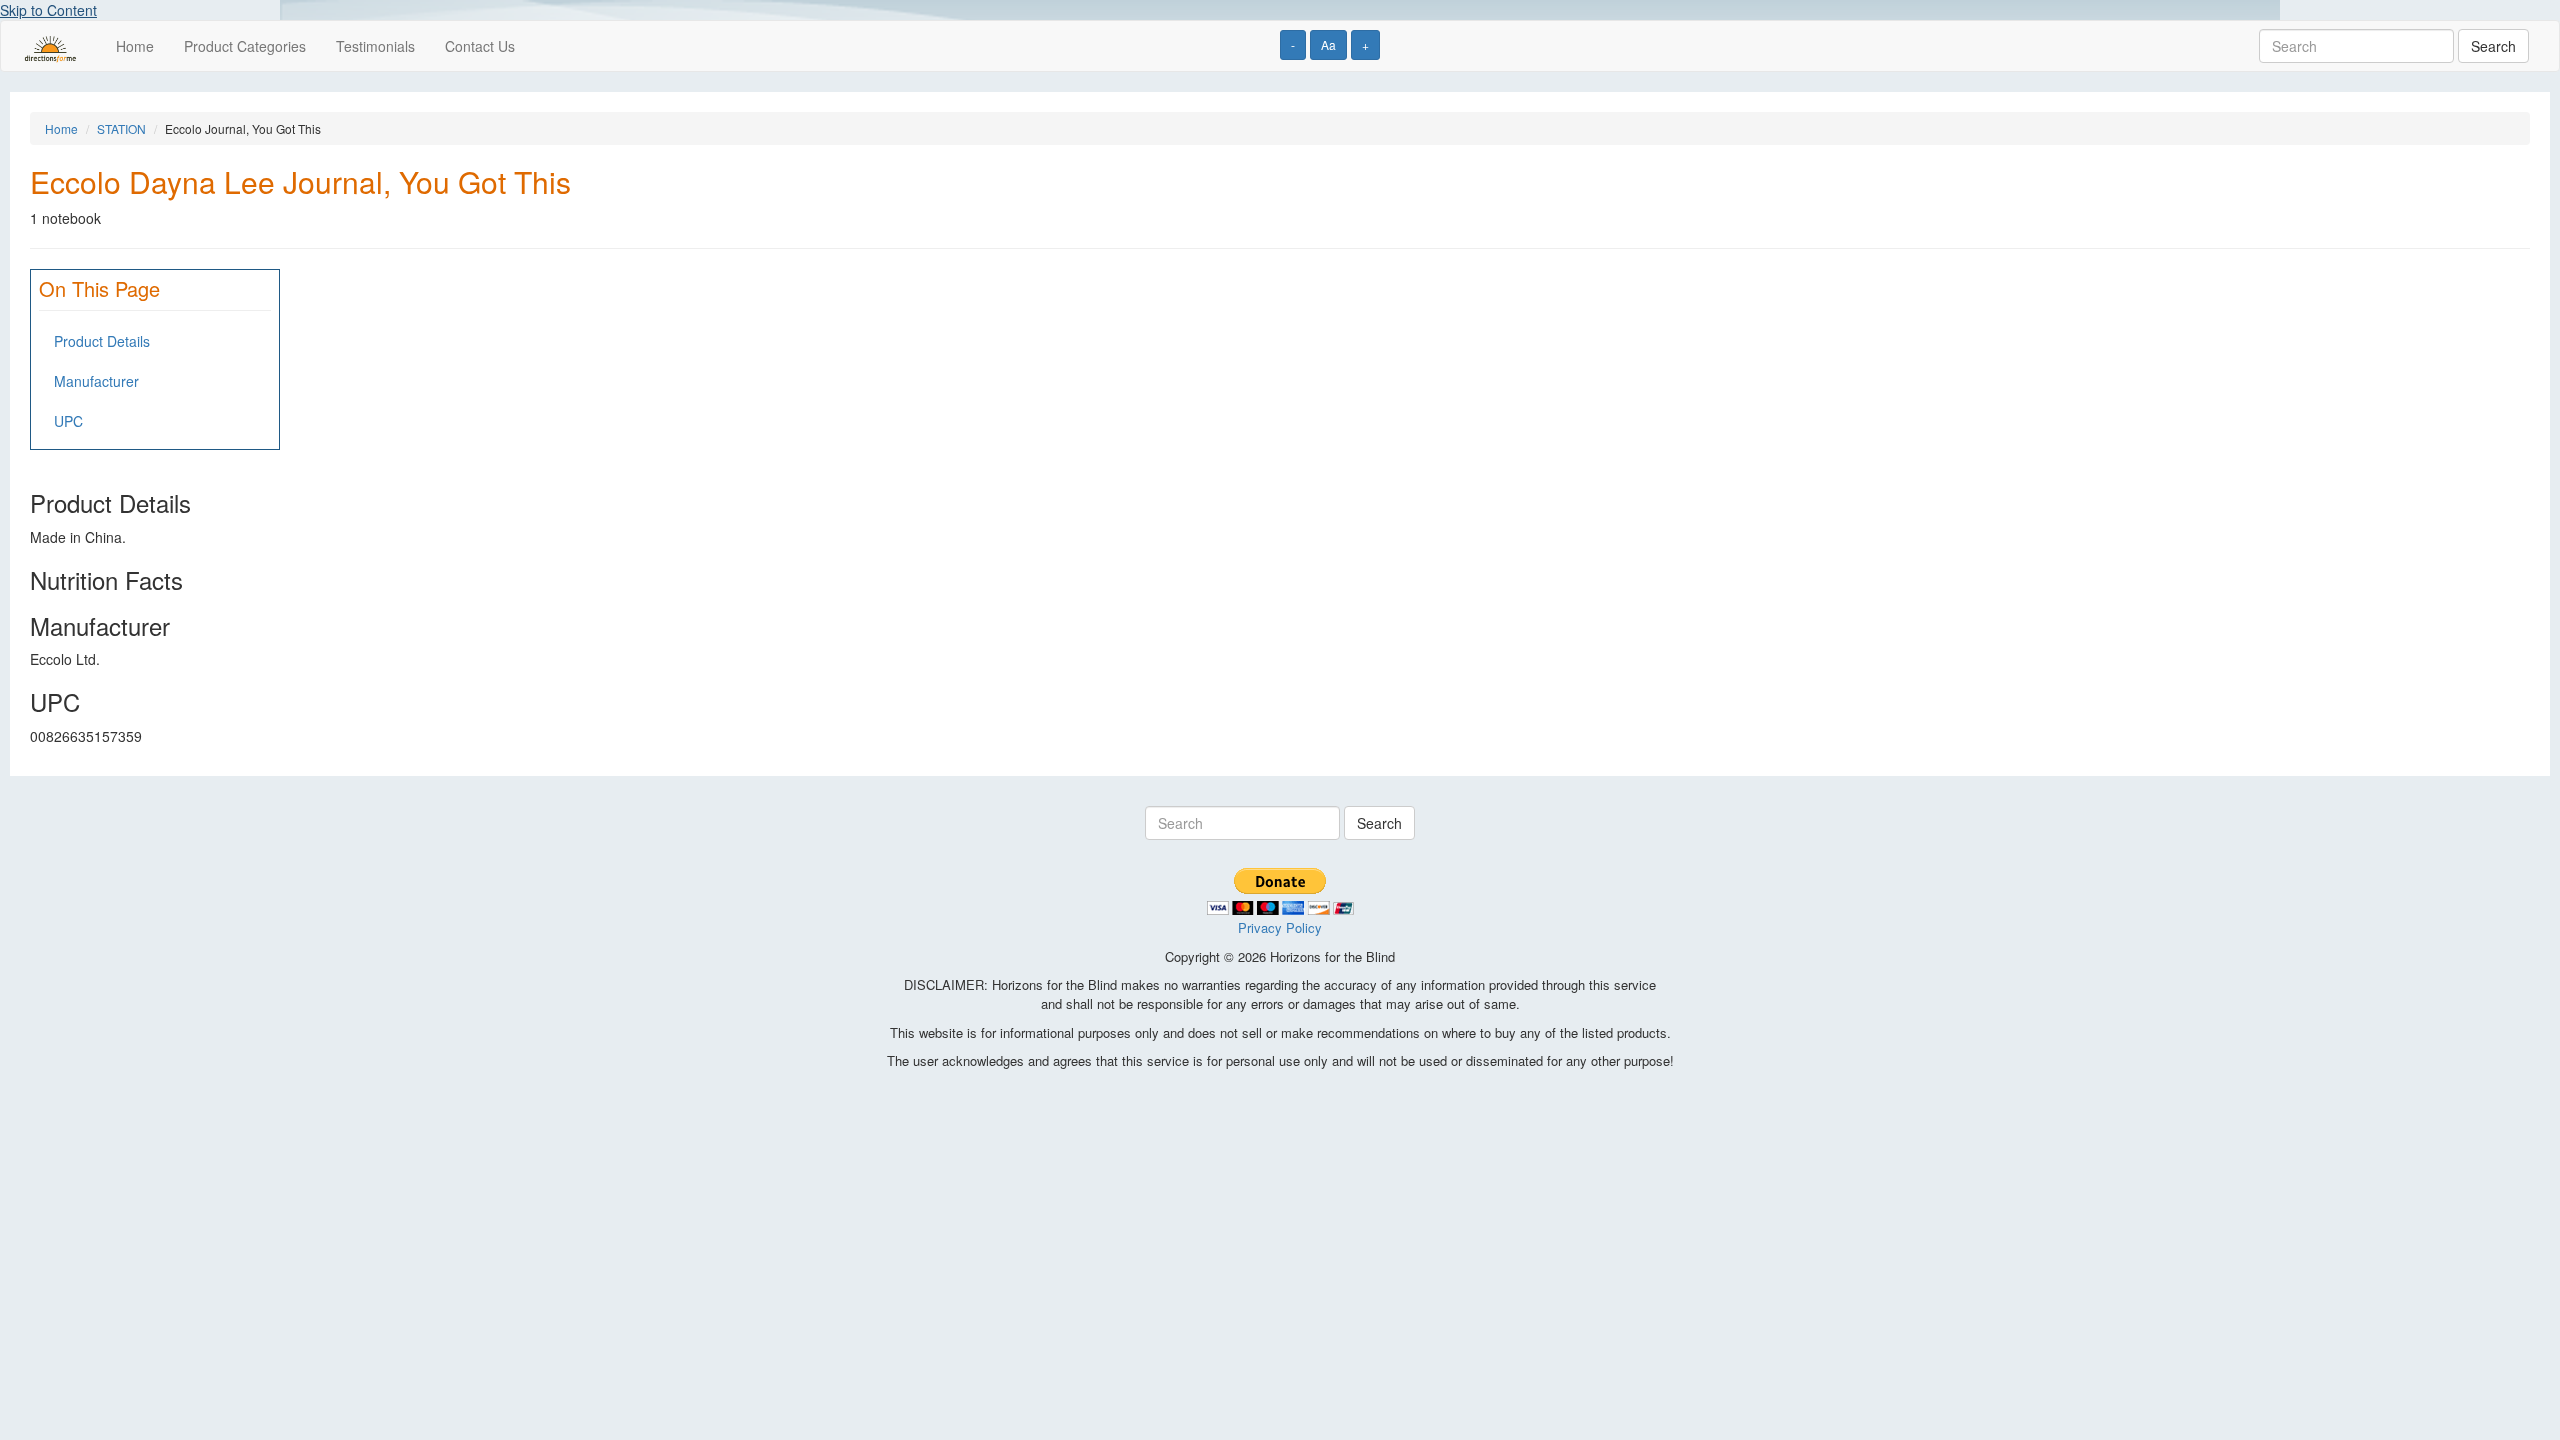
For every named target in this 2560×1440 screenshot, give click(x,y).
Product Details (102, 341)
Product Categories (245, 46)
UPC (68, 421)
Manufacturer (96, 381)
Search (2493, 46)
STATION (121, 128)
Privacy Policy (1280, 927)
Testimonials (375, 46)
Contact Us (480, 46)
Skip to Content (48, 10)
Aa (1328, 44)
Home (135, 46)
